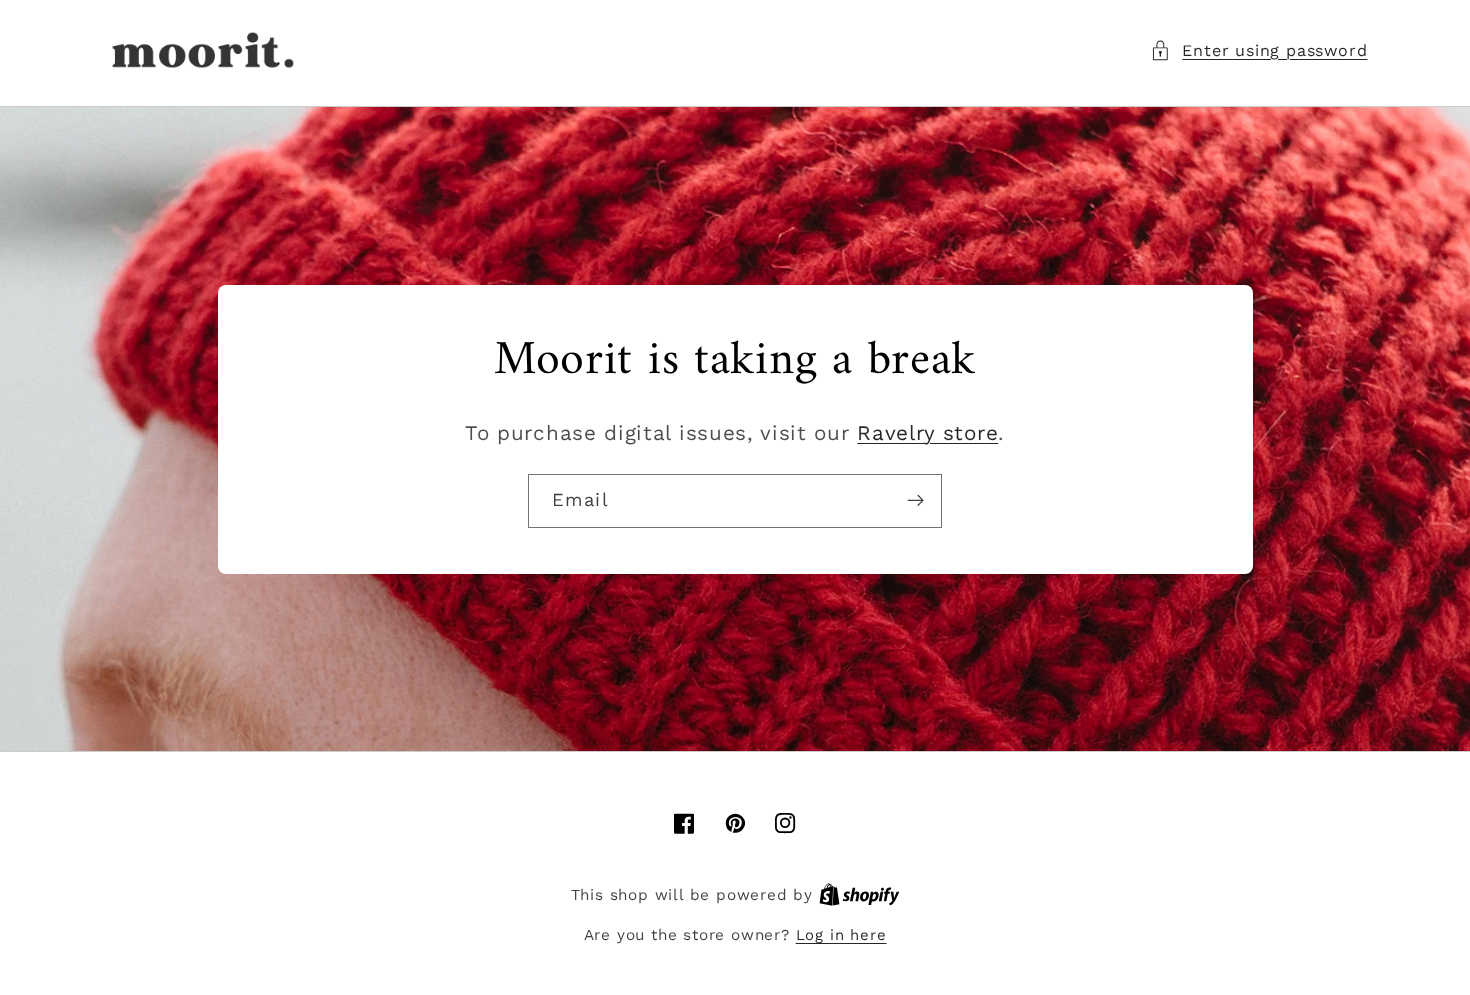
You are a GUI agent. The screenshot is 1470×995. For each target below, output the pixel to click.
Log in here (841, 935)
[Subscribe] (915, 501)
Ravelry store (927, 433)
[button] (1258, 50)
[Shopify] (859, 895)
